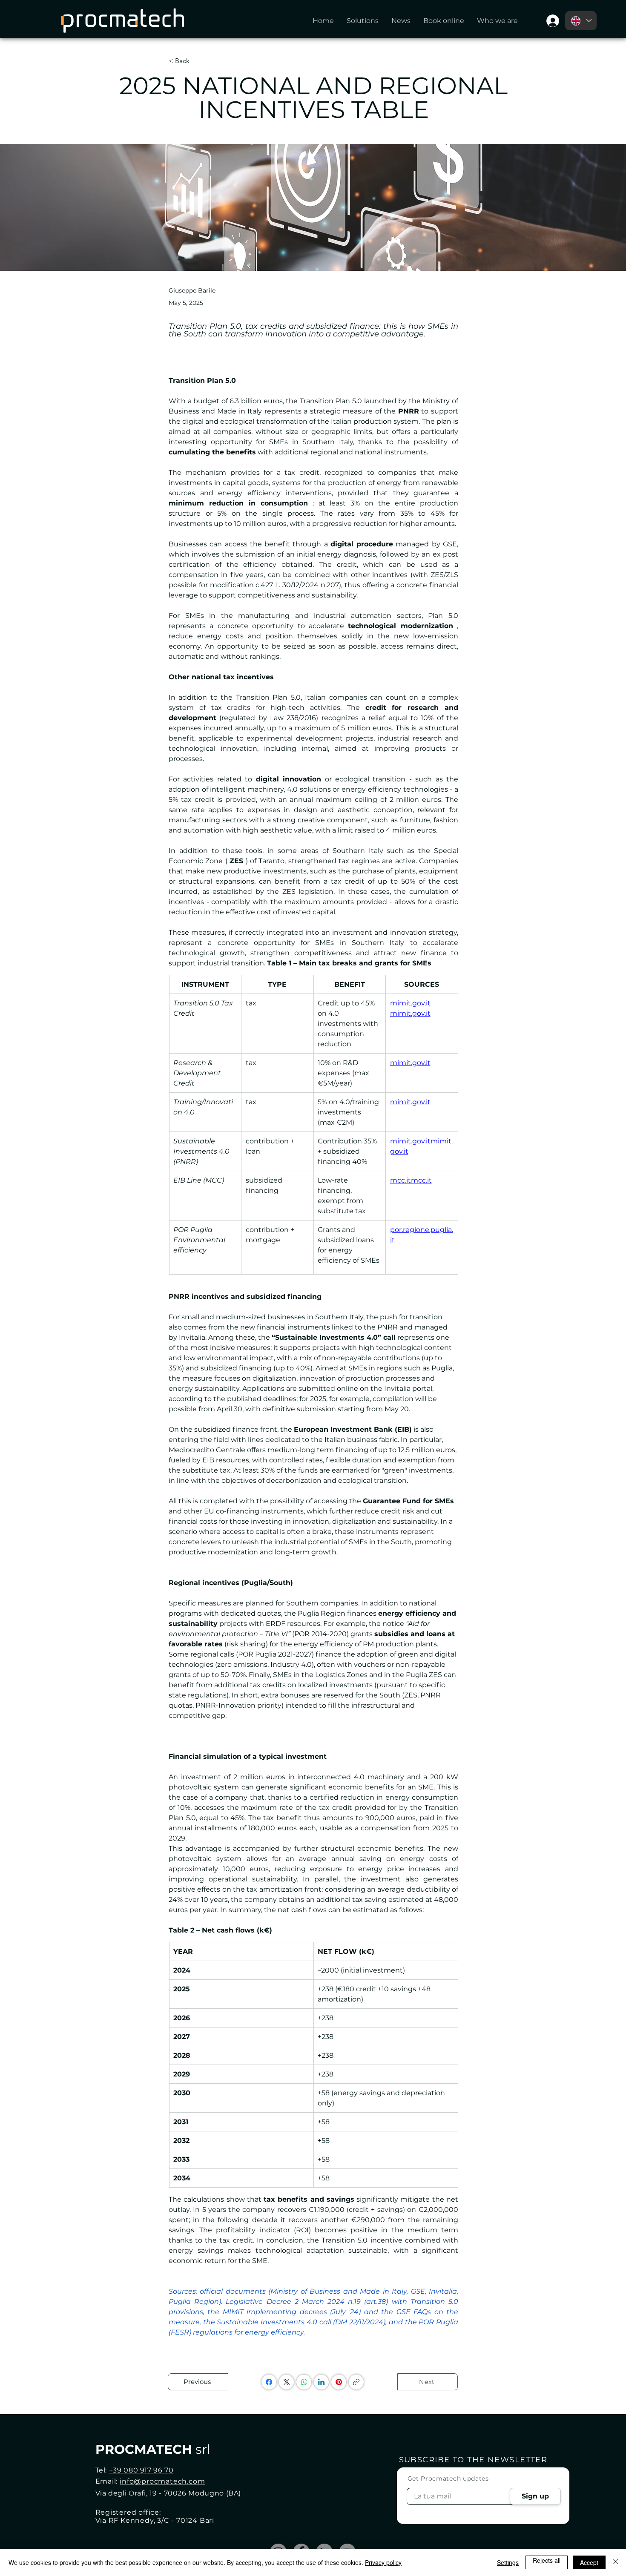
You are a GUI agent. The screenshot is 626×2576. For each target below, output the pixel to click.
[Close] (616, 2562)
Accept (589, 2562)
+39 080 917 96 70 (141, 2470)
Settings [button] (508, 2562)
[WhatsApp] (304, 2382)
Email (416, 2471)
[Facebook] (269, 2382)
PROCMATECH (153, 2449)
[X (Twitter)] (287, 2382)
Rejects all (547, 2560)
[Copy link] (356, 2382)
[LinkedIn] (321, 2382)
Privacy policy (383, 2562)
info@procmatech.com (162, 2481)
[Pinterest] (339, 2382)
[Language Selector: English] (581, 21)
